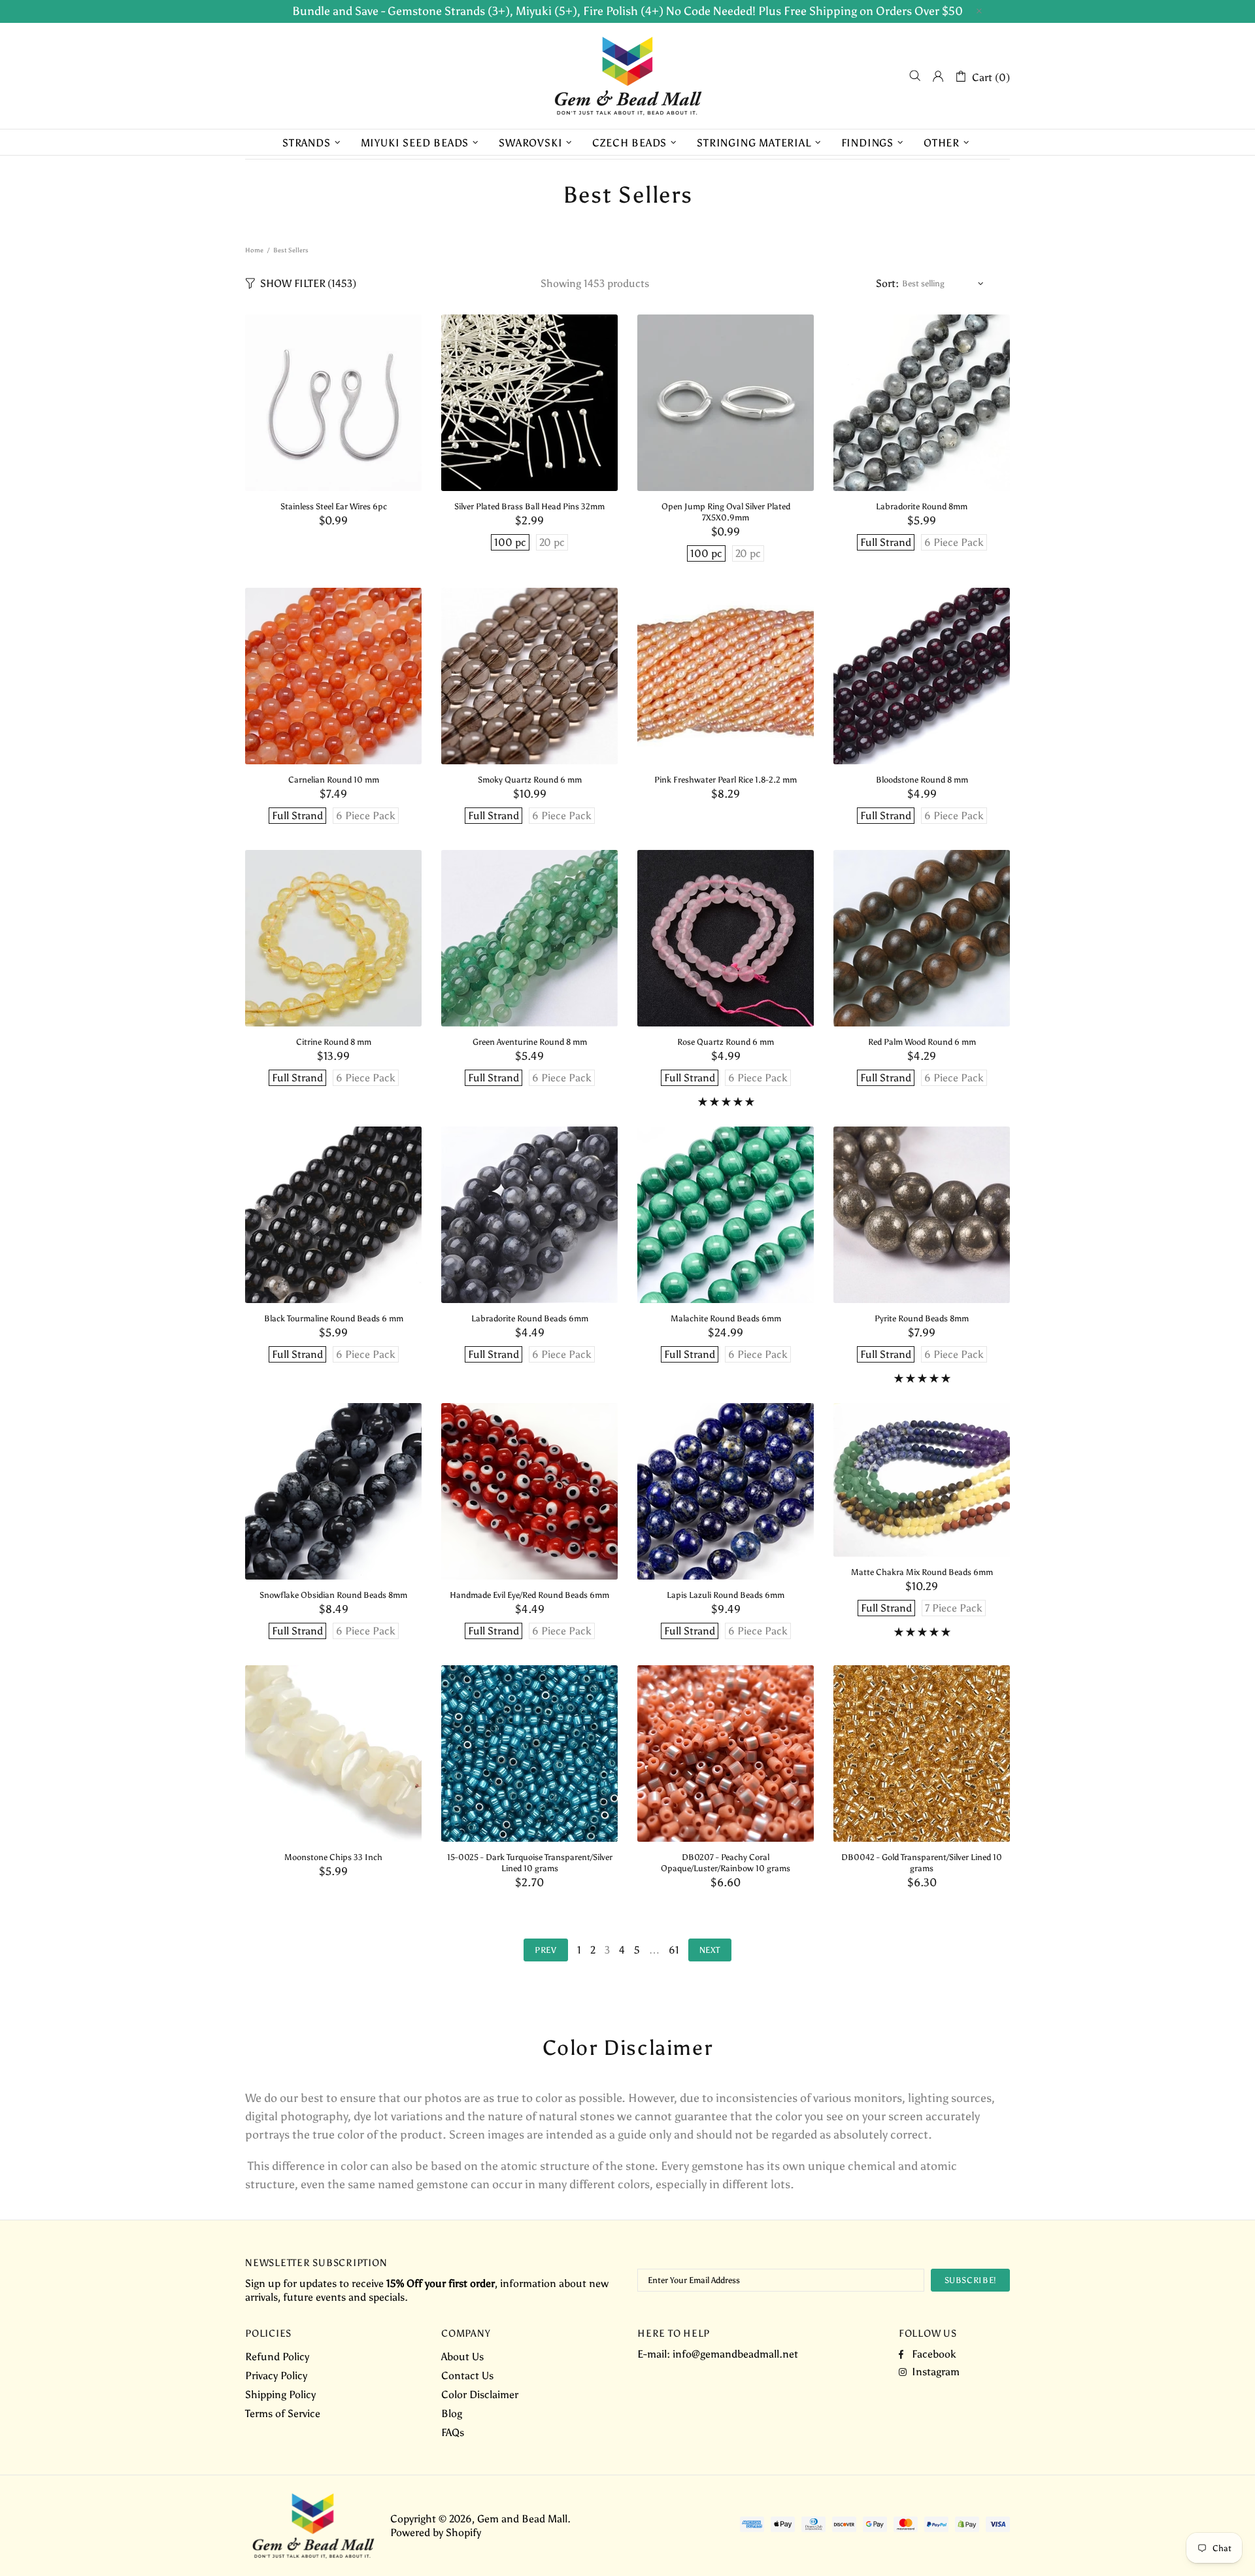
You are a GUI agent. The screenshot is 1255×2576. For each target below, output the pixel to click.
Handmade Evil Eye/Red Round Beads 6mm (529, 1595)
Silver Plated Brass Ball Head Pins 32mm (529, 506)
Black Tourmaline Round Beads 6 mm (334, 1318)
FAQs (453, 2432)
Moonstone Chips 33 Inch (333, 1857)
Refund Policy (277, 2357)
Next (710, 1950)
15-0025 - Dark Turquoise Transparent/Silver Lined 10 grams (530, 1863)
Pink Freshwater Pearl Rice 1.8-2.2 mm (726, 780)
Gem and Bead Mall (627, 76)
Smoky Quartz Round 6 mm (530, 780)
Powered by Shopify (436, 2533)
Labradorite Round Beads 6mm (530, 1318)
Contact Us (467, 2376)
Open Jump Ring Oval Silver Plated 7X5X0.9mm (726, 512)
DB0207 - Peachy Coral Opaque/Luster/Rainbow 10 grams (726, 1863)
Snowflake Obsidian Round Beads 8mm (333, 1595)
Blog (452, 2414)
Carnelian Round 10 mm (334, 780)
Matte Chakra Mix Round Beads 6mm (922, 1572)
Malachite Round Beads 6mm (726, 1318)
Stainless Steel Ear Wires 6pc (334, 506)
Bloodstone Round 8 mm (922, 780)
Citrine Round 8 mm (334, 1042)
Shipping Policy (280, 2395)
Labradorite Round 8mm (922, 506)
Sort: (887, 283)
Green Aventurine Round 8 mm (530, 1042)
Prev (546, 1950)
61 (674, 1950)
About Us (462, 2357)
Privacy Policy (276, 2376)
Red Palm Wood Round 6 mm (922, 1042)
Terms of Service (283, 2414)
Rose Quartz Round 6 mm (726, 1042)
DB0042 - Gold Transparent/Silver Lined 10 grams (922, 1863)
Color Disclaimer (480, 2395)
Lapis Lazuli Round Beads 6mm (726, 1595)
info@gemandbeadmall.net (735, 2354)
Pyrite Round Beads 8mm (922, 1318)
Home (254, 250)
